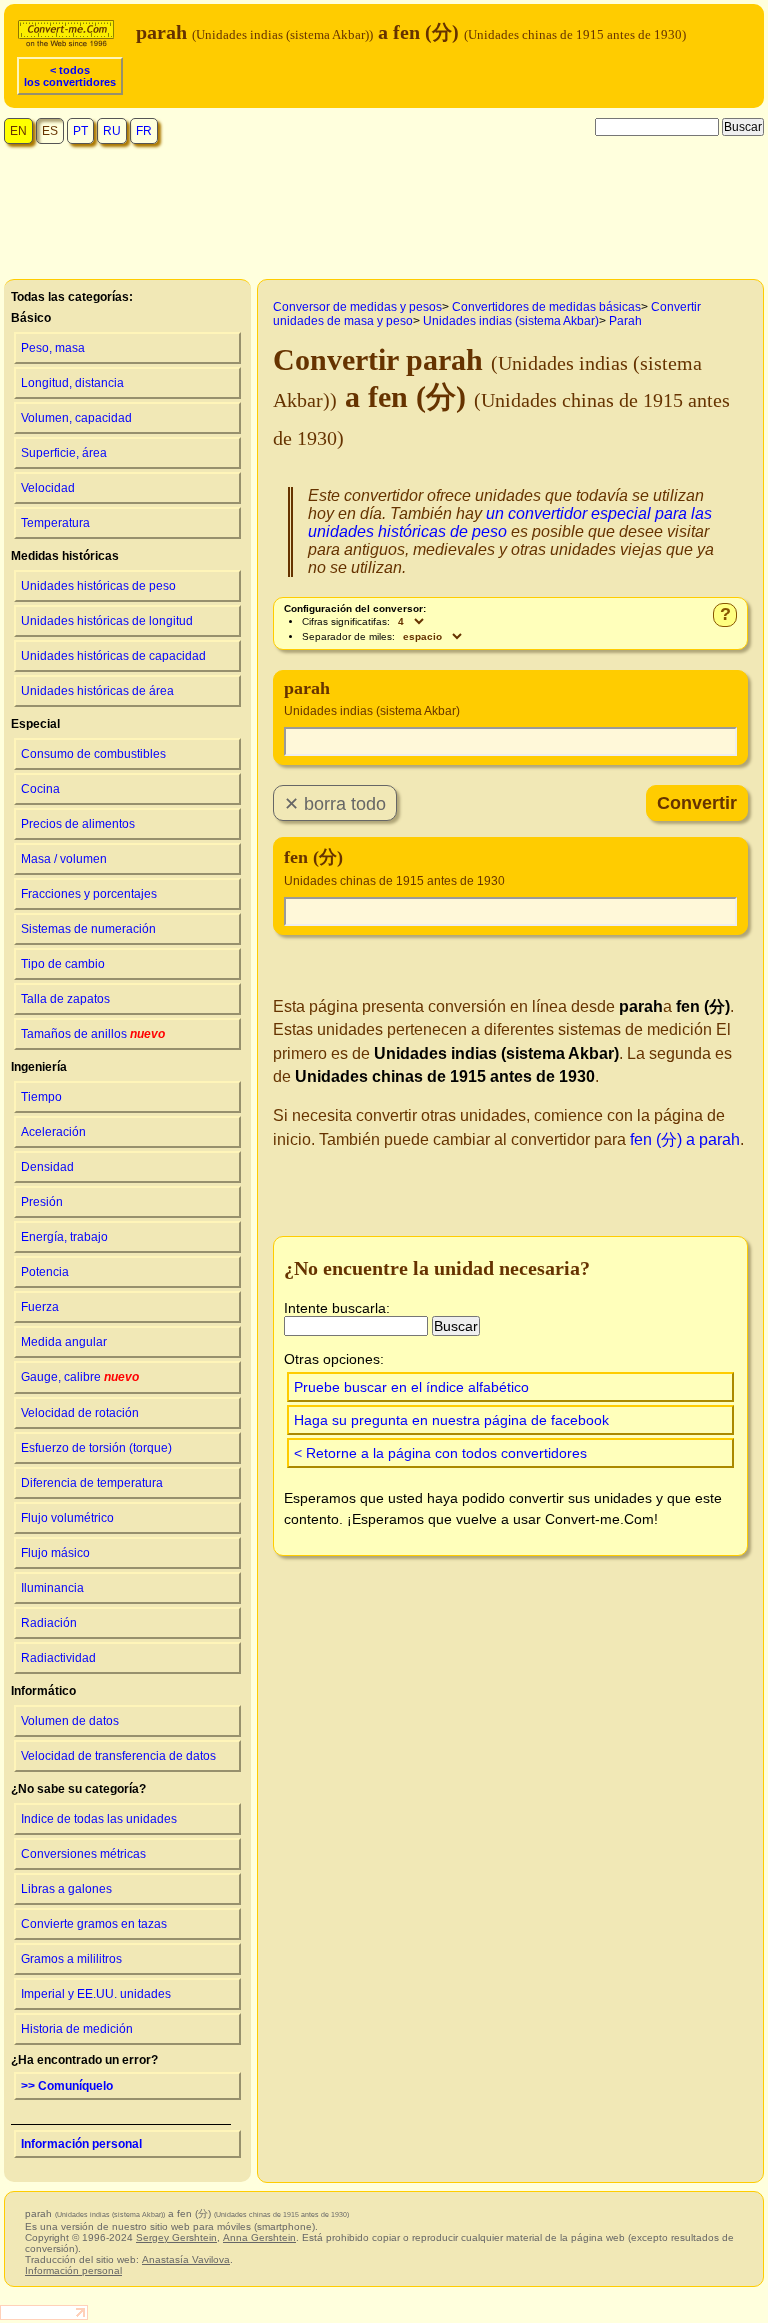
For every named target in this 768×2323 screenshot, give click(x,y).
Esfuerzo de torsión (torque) (96, 1448)
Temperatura (55, 523)
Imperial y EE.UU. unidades (96, 1994)
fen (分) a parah (685, 1139)
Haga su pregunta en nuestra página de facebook (451, 1420)
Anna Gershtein (259, 2237)
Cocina (40, 789)
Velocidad (48, 488)
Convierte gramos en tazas (94, 1924)
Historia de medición (77, 2029)
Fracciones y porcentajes (89, 894)
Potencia (45, 1272)
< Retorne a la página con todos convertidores (440, 1453)
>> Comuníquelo (67, 2086)
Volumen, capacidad (76, 418)
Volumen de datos (70, 1721)
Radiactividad (58, 1658)
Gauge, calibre (80, 1377)
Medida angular (64, 1342)
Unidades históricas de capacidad (113, 656)
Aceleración (53, 1132)
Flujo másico (55, 1553)
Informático (43, 1691)
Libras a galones (66, 1889)
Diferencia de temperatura (92, 1483)
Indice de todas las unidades (99, 1819)
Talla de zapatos (65, 999)
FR (144, 131)
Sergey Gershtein (176, 2237)
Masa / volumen (64, 859)
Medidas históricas (65, 556)
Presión (42, 1202)
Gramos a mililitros (71, 1959)
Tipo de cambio (63, 964)
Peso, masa (53, 348)
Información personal (81, 2144)
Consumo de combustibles (93, 754)
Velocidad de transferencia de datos (118, 1756)
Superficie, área (64, 453)
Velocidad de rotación (80, 1413)
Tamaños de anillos (93, 1034)
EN (18, 131)
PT (80, 131)
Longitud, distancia (72, 383)
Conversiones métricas (83, 1854)
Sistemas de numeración (88, 929)
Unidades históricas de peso (98, 586)
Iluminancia (52, 1588)
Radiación (49, 1623)
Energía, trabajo (64, 1237)
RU (112, 131)
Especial (35, 724)
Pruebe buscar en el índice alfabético (411, 1387)
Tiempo (41, 1097)
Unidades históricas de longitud (107, 621)
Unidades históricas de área (97, 691)
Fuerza (40, 1307)
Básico (31, 318)
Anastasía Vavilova (186, 2259)
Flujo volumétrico (67, 1518)
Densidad (47, 1167)
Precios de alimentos (78, 824)
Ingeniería (39, 1067)
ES (50, 131)
